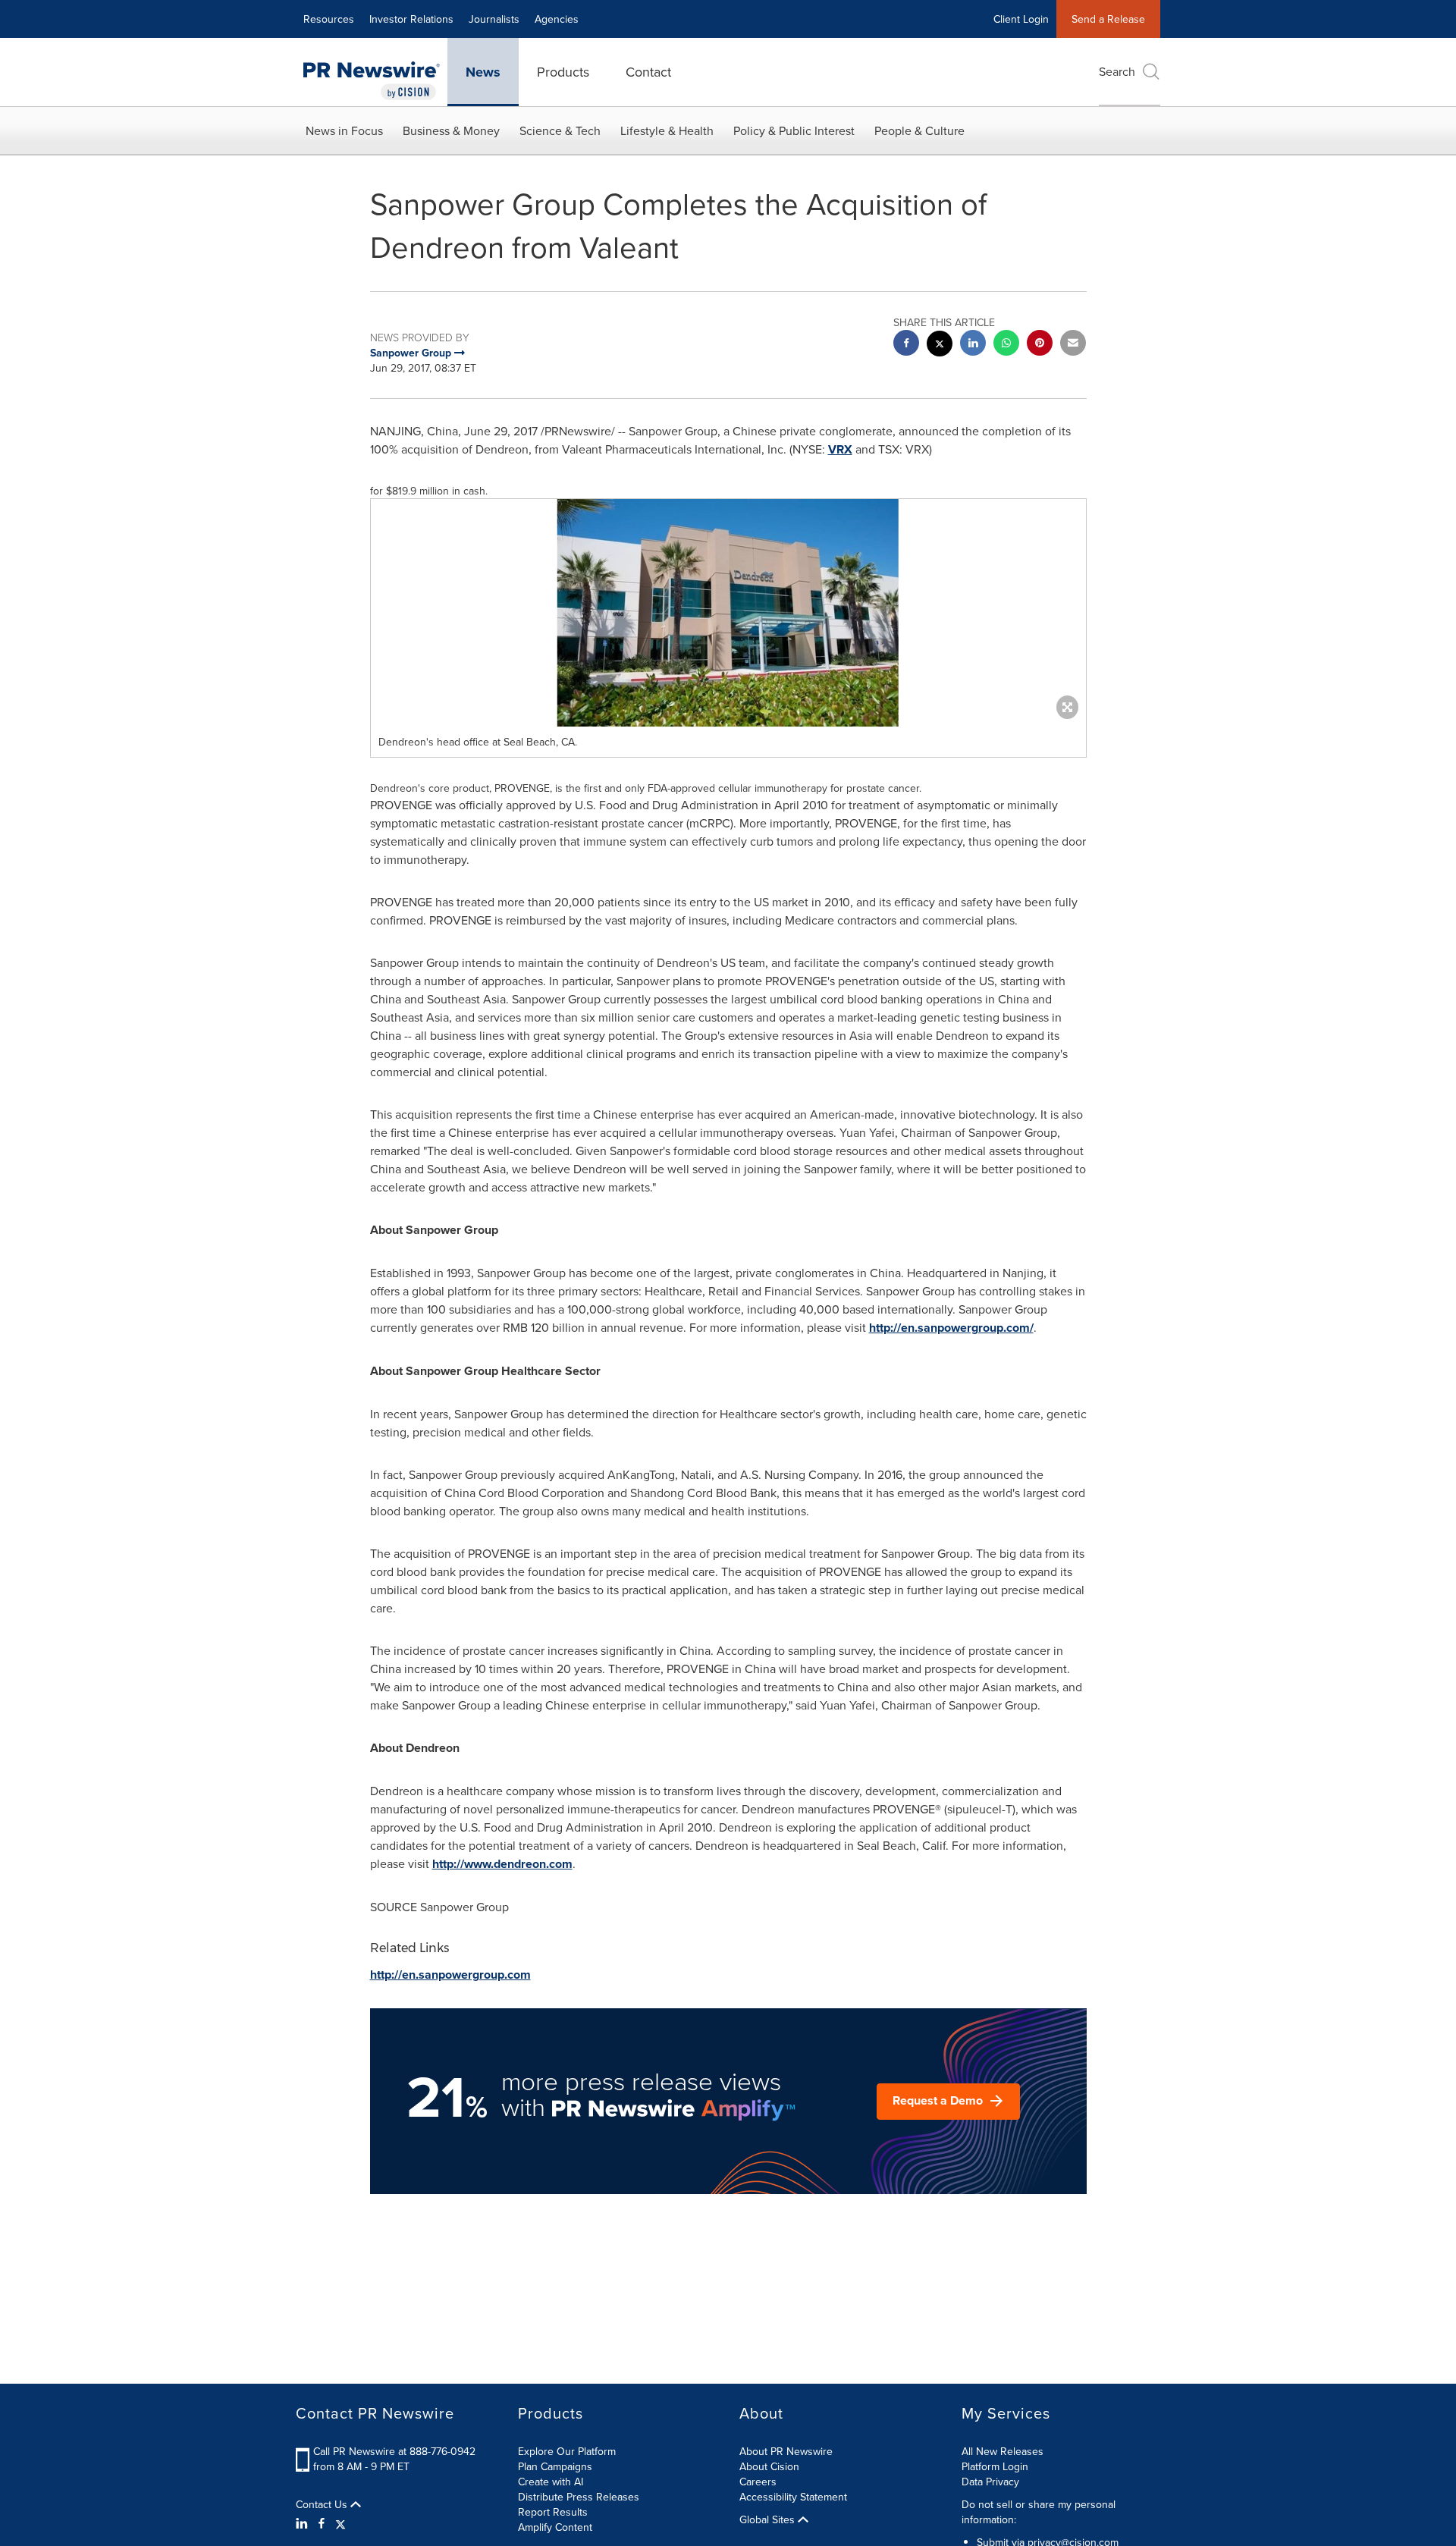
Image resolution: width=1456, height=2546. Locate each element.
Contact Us (323, 2504)
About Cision (769, 2466)
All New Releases (1003, 2451)
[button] (728, 613)
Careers (758, 2482)
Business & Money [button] (451, 130)
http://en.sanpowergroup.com (450, 1975)
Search (1117, 71)
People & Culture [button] (919, 130)
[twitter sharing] (940, 345)
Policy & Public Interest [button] (794, 130)
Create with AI (551, 2482)
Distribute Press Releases (579, 2497)
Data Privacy (990, 2482)
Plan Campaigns (555, 2466)
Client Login (1021, 19)
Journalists (494, 19)
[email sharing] (1073, 345)
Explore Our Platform (567, 2451)
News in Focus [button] (344, 130)
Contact (648, 72)
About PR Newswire (786, 2451)
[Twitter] (340, 2523)
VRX (840, 449)
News (483, 72)
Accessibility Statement (793, 2497)
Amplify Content (555, 2527)
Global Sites (769, 2519)
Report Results (553, 2512)
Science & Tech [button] (560, 130)
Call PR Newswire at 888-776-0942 (394, 2451)
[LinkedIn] (304, 2523)
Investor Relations (411, 19)
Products (563, 72)
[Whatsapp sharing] (1006, 345)
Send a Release (1108, 19)
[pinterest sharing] (1040, 345)
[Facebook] (322, 2523)
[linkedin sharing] (973, 345)
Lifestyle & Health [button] (667, 130)
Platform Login (995, 2466)
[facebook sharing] (906, 345)
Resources (329, 19)
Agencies (557, 19)
